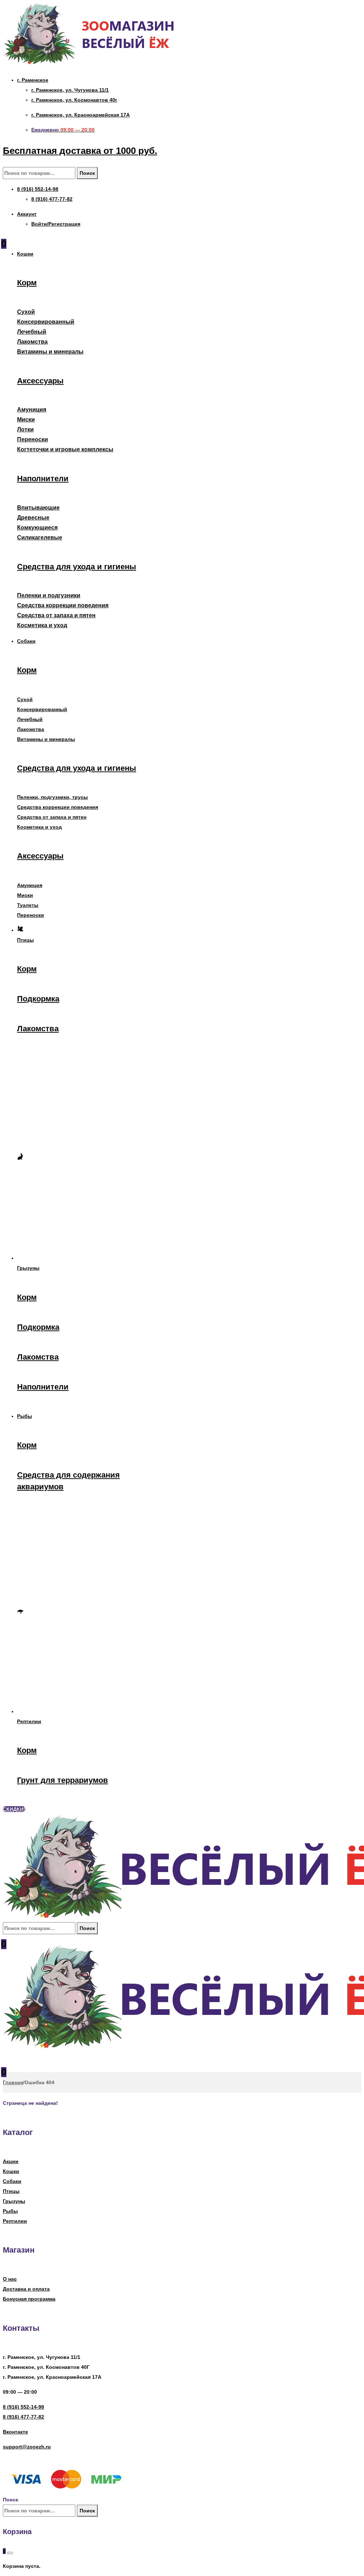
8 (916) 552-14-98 (23, 2407)
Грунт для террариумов (63, 1780)
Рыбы (10, 2211)
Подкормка (38, 999)
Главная (13, 2082)
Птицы (11, 2191)
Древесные (33, 518)
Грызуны (14, 2201)
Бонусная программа (29, 2299)
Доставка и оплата (26, 2289)
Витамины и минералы (50, 352)
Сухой (26, 312)
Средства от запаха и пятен (56, 615)
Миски (26, 420)
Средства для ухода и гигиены (77, 567)
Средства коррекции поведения (63, 605)
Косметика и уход (42, 625)
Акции (11, 2161)
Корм (27, 283)
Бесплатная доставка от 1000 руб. (80, 151)
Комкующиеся (37, 528)
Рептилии (15, 2221)
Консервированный (46, 322)
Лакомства (32, 342)
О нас (10, 2279)
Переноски (33, 439)
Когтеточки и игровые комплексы (65, 449)
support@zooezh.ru (27, 2447)
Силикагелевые (40, 537)
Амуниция (32, 410)
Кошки (11, 2171)
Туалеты (28, 905)
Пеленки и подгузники (49, 595)
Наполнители (43, 478)
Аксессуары (40, 381)
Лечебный (32, 332)
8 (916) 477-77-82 (23, 2417)
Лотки (25, 429)
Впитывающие (38, 508)
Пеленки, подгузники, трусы (52, 797)
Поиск (87, 173)
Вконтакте (15, 2432)
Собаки (12, 2181)
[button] (14, 1809)
